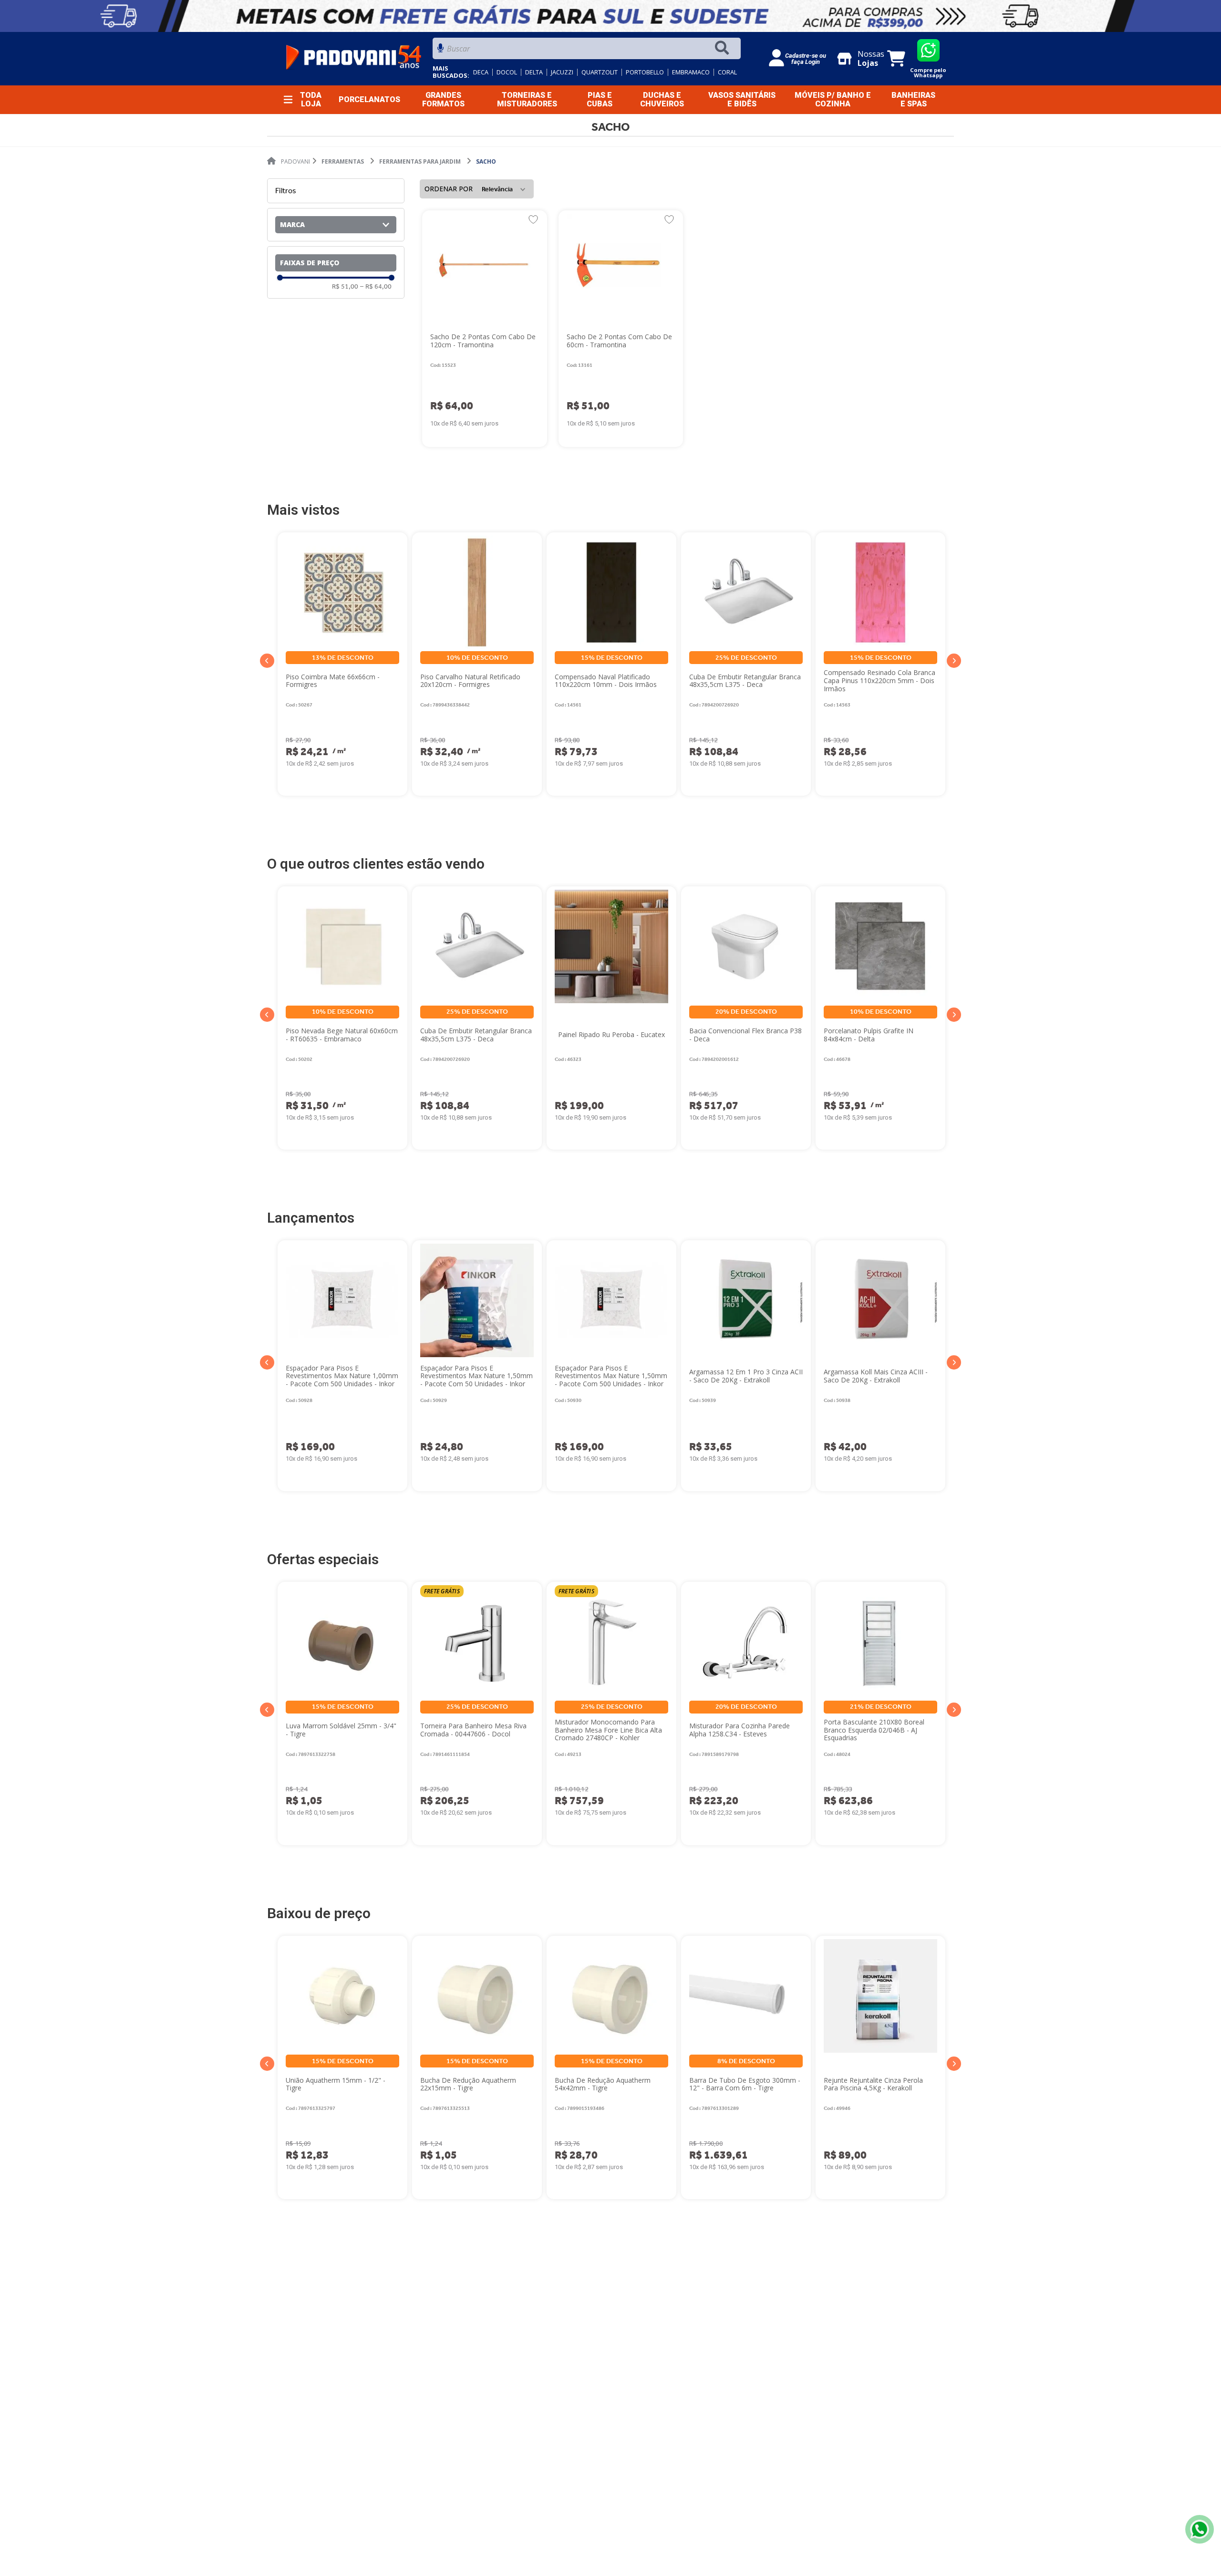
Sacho (486, 161)
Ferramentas (343, 161)
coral (727, 72)
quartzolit (600, 72)
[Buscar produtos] (724, 48)
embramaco (691, 72)
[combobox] (587, 51)
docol (507, 72)
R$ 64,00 (376, 287)
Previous (267, 661)
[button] (336, 225)
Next (954, 661)
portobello (645, 72)
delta (534, 72)
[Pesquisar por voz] (440, 51)
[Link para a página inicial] (289, 162)
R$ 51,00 (345, 287)
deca (481, 72)
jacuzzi (562, 72)
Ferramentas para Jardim (420, 161)
